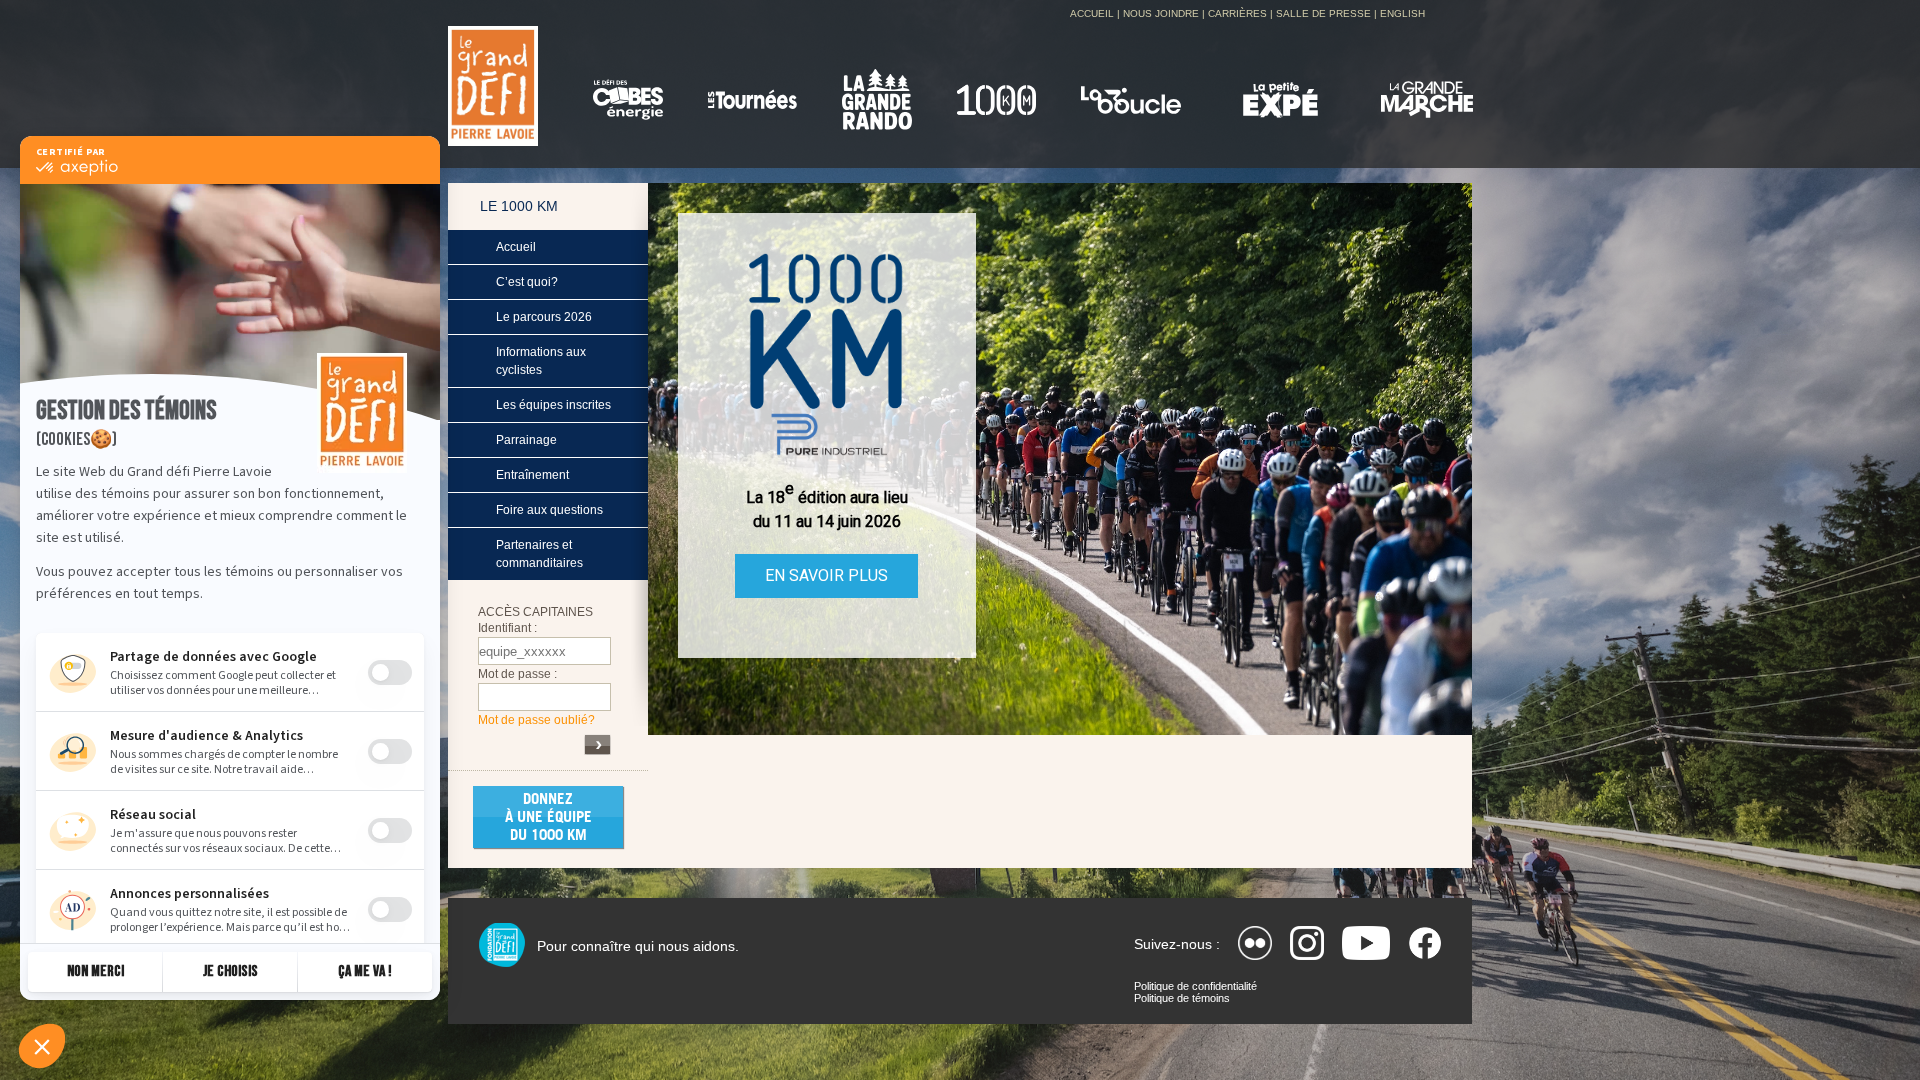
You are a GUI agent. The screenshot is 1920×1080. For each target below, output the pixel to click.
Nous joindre (1161, 13)
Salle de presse (1323, 13)
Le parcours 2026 (544, 317)
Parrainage (526, 440)
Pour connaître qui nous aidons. (638, 946)
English (1402, 13)
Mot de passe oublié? (536, 720)
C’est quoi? (527, 282)
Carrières (1237, 13)
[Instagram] (1307, 943)
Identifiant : (507, 628)
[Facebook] (1425, 943)
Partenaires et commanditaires (539, 554)
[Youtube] (1366, 943)
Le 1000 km (519, 206)
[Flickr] (1255, 943)
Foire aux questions (549, 510)
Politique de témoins (1182, 998)
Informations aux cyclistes (541, 361)
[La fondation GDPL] (501, 945)
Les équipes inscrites (553, 405)
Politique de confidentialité (1195, 986)
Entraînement (532, 475)
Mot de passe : (517, 674)
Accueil (1092, 13)
